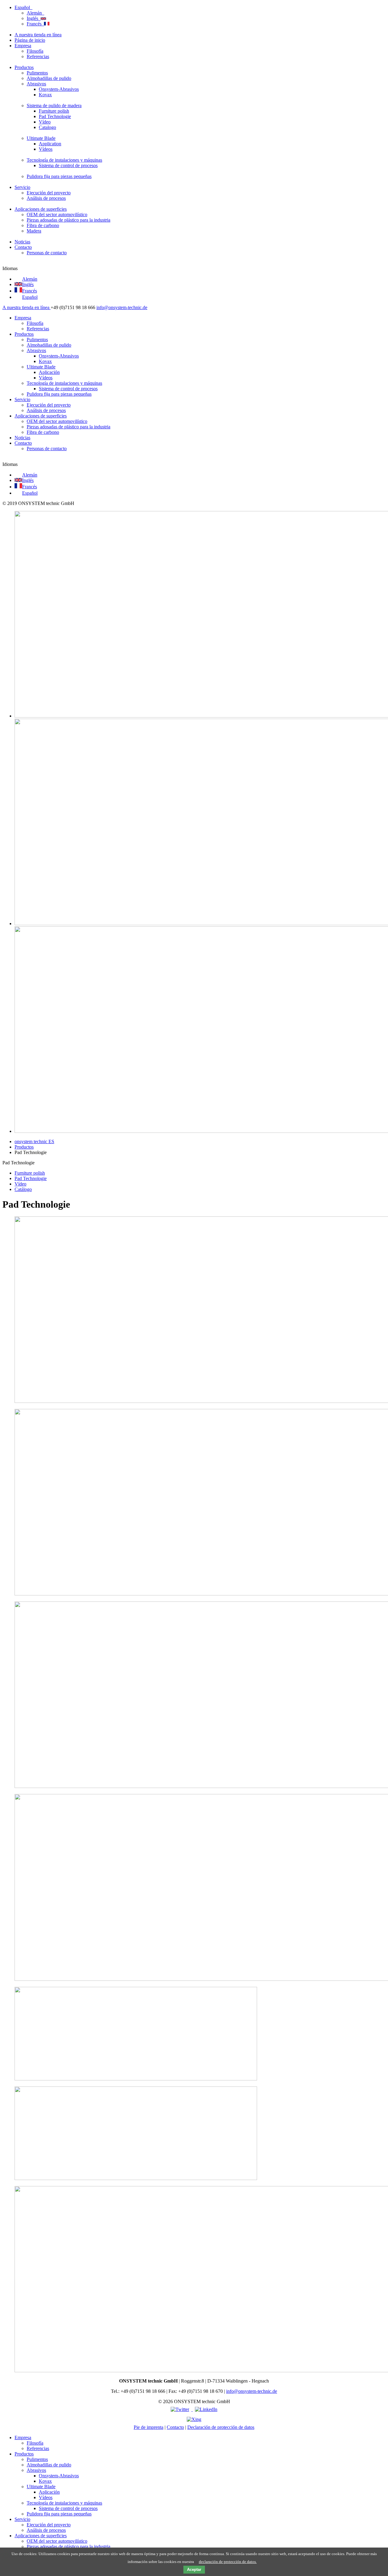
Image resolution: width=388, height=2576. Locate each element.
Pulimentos (37, 73)
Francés (35, 24)
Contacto (23, 247)
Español (23, 7)
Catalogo (47, 127)
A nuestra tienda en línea (38, 35)
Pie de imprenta (149, 2427)
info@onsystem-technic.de (122, 307)
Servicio (22, 187)
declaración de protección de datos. (228, 2562)
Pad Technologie (55, 116)
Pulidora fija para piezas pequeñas (59, 176)
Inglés (34, 18)
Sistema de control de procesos (68, 165)
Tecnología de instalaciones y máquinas (64, 160)
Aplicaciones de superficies (41, 209)
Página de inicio (30, 40)
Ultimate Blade (41, 138)
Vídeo (45, 122)
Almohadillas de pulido (49, 78)
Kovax (45, 95)
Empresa (23, 46)
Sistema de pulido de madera (54, 106)
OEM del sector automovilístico (57, 214)
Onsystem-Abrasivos (59, 89)
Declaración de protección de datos (221, 2427)
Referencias (38, 56)
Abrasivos (36, 84)
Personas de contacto (47, 253)
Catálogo (23, 1189)
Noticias (22, 242)
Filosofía (35, 51)
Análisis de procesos (46, 198)
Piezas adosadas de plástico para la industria (69, 220)
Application (50, 144)
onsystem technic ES (34, 1141)
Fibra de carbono (43, 225)
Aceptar (194, 2569)
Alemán (35, 13)
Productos (24, 67)
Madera (34, 231)
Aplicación (49, 372)
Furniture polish (54, 111)
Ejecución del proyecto (49, 193)
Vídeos (46, 149)
